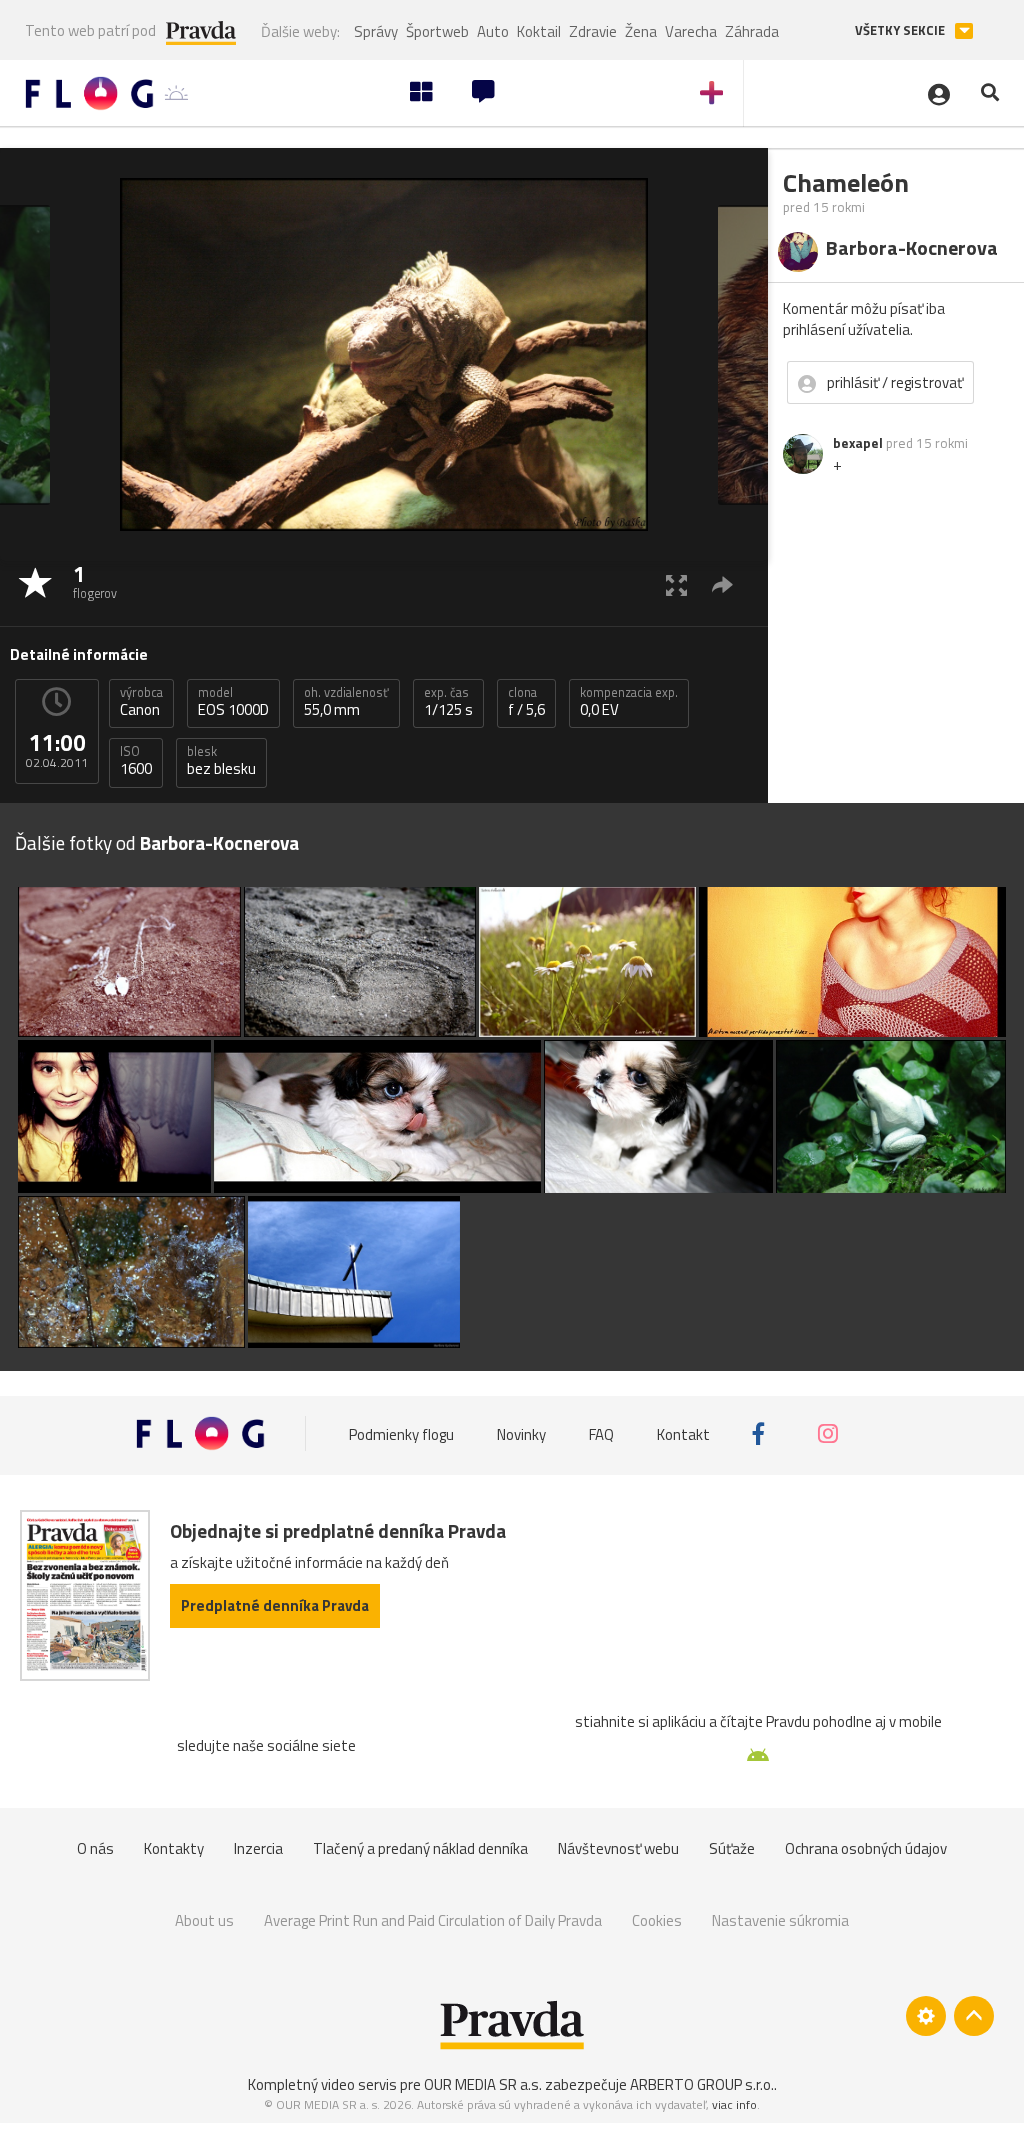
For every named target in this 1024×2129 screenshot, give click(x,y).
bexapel (858, 443)
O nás (95, 1848)
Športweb (437, 31)
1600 (136, 761)
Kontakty (174, 1848)
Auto (493, 31)
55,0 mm (346, 702)
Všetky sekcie (901, 30)
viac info (734, 2104)
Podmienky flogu (401, 1433)
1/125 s (448, 702)
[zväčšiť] (676, 584)
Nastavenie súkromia (780, 1920)
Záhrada (752, 31)
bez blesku (221, 761)
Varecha (691, 31)
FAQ (601, 1433)
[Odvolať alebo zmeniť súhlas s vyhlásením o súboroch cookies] (926, 2016)
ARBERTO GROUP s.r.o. (702, 2084)
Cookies (657, 1920)
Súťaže (732, 1848)
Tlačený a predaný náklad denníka (420, 1848)
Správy (376, 31)
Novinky (521, 1433)
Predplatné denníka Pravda (275, 1605)
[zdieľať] (722, 584)
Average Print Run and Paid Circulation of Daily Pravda (433, 1920)
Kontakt (683, 1433)
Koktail (539, 31)
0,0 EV (629, 702)
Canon (141, 702)
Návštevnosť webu (618, 1848)
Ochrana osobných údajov (866, 1848)
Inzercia (258, 1848)
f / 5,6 (526, 702)
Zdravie (593, 31)
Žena (641, 31)
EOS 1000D (233, 702)
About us (204, 1920)
